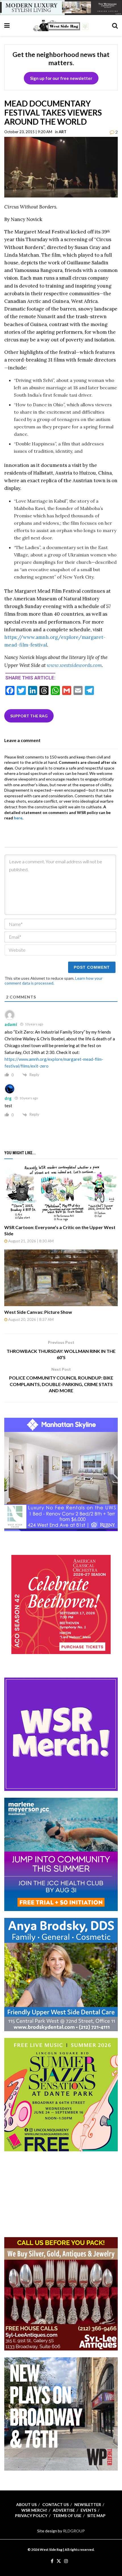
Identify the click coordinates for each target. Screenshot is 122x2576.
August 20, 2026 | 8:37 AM (30, 1319)
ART (63, 132)
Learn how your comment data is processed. (53, 981)
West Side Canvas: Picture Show (38, 1312)
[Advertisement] (61, 2194)
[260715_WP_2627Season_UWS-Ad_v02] (61, 2414)
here (18, 818)
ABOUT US (26, 2504)
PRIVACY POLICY (31, 2516)
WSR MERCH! (34, 2510)
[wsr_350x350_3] (61, 1604)
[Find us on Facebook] (52, 2561)
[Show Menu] (7, 25)
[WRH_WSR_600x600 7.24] (61, 1474)
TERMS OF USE (67, 2516)
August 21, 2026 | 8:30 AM (30, 1241)
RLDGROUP (74, 2531)
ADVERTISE (64, 2510)
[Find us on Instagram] (66, 2561)
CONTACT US (55, 2504)
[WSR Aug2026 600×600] (61, 1854)
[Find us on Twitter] (59, 2561)
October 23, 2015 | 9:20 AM (28, 132)
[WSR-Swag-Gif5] (61, 1734)
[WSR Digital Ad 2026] (61, 2293)
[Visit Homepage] (61, 25)
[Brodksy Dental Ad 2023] (61, 1974)
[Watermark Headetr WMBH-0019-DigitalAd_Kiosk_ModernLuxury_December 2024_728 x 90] (61, 7)
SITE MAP (96, 2516)
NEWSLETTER (88, 2504)
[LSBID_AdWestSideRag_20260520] (61, 2094)
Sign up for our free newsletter (61, 78)
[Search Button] (115, 25)
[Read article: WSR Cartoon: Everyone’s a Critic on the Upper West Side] (61, 1193)
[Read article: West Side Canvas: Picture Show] (61, 1278)
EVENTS (88, 2510)
